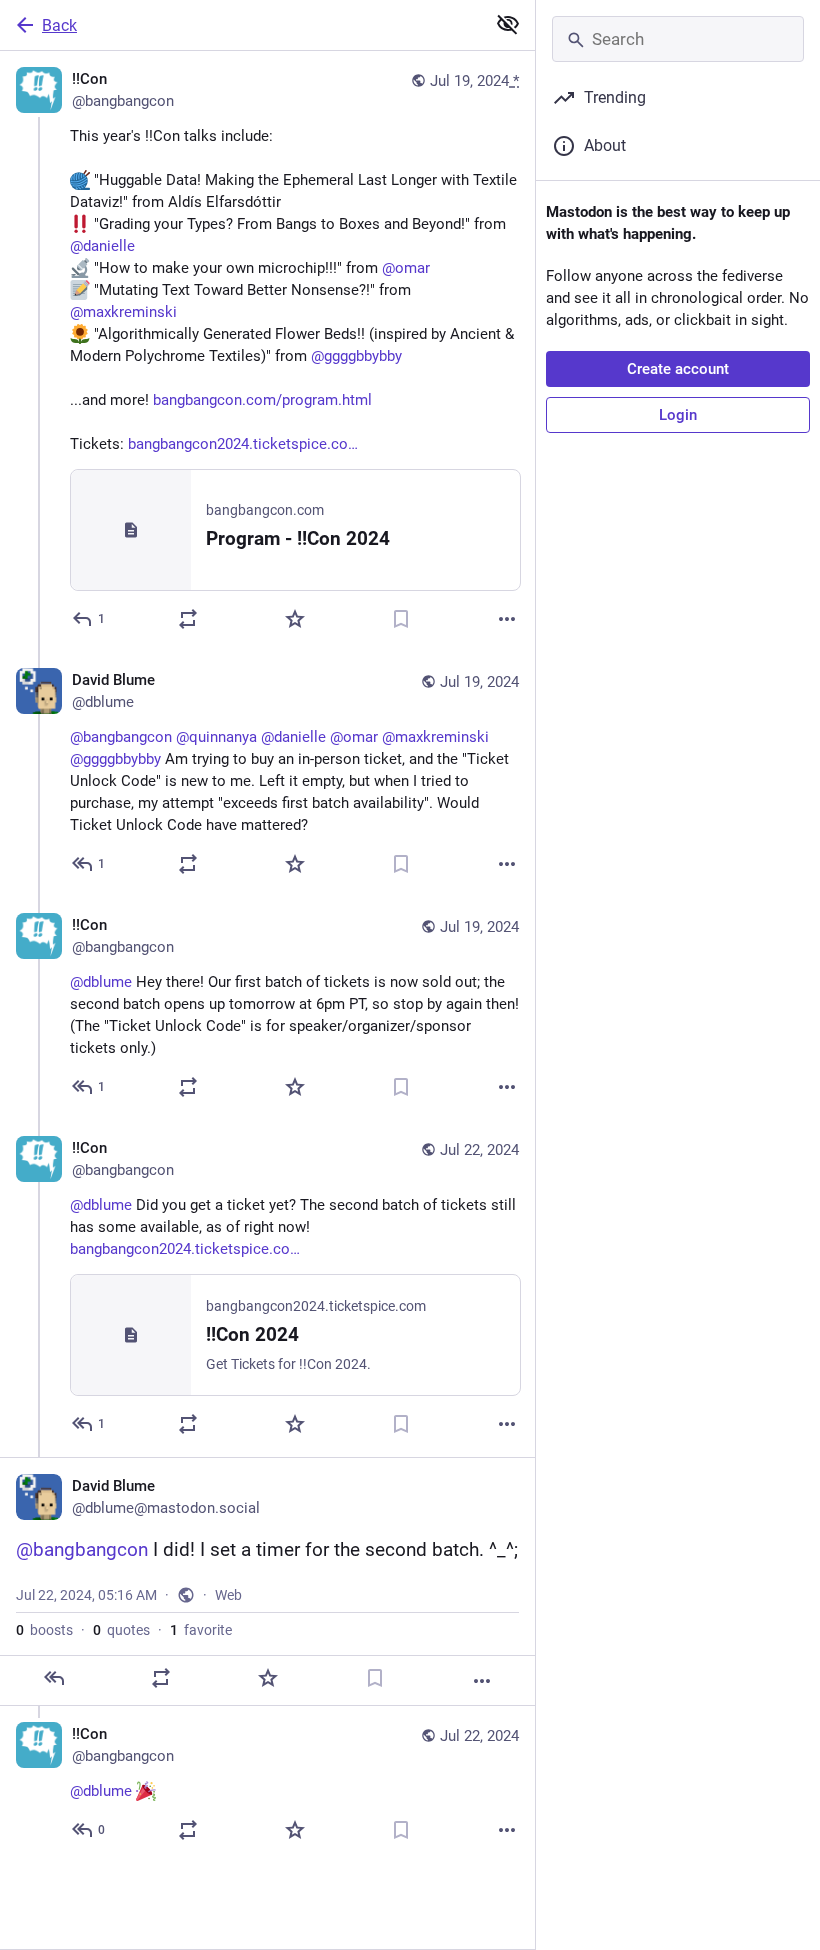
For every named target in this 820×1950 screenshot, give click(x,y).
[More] (507, 619)
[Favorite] (295, 619)
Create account (678, 369)
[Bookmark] (401, 619)
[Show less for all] (508, 24)
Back (59, 25)
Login (678, 415)
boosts (44, 1630)
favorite (201, 1630)
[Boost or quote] (188, 619)
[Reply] (54, 1678)
